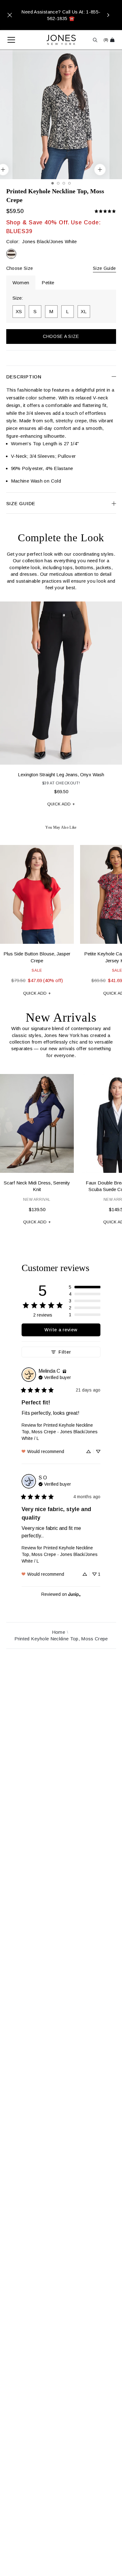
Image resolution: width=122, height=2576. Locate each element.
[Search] (95, 40)
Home (58, 1632)
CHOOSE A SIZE (61, 336)
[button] (85, 1287)
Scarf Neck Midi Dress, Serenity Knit (37, 1186)
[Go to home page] (61, 40)
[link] (105, 211)
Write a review (61, 1330)
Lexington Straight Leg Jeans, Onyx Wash (61, 775)
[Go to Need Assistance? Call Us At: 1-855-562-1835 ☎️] (61, 15)
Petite (48, 283)
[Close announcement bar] (10, 15)
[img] (64, 1371)
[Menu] (8, 40)
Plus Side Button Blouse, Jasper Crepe (37, 957)
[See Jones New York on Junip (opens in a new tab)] (74, 1594)
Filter (65, 1352)
